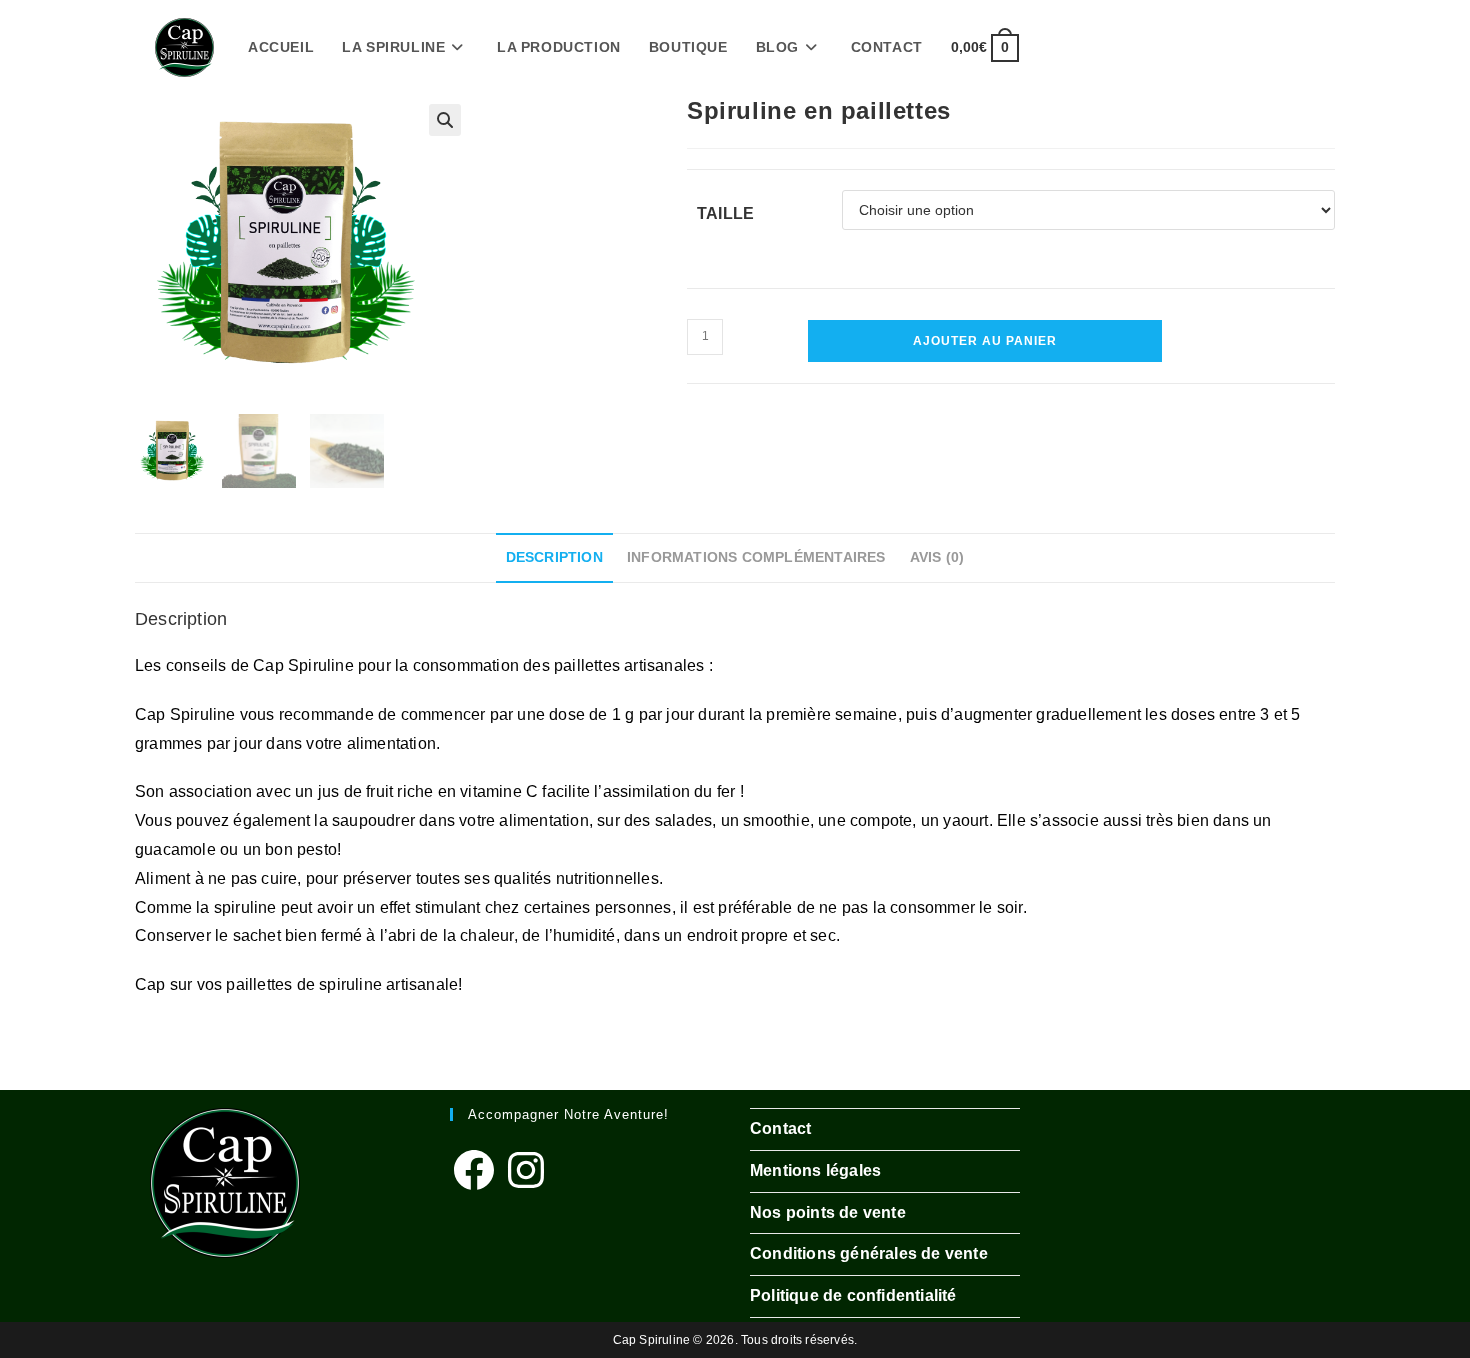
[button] (445, 120)
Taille (725, 213)
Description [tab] (554, 557)
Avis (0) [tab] (937, 557)
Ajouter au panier (985, 341)
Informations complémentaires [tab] (756, 557)
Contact (780, 1128)
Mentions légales (815, 1170)
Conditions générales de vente (869, 1253)
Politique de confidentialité (853, 1295)
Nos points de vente (828, 1212)
